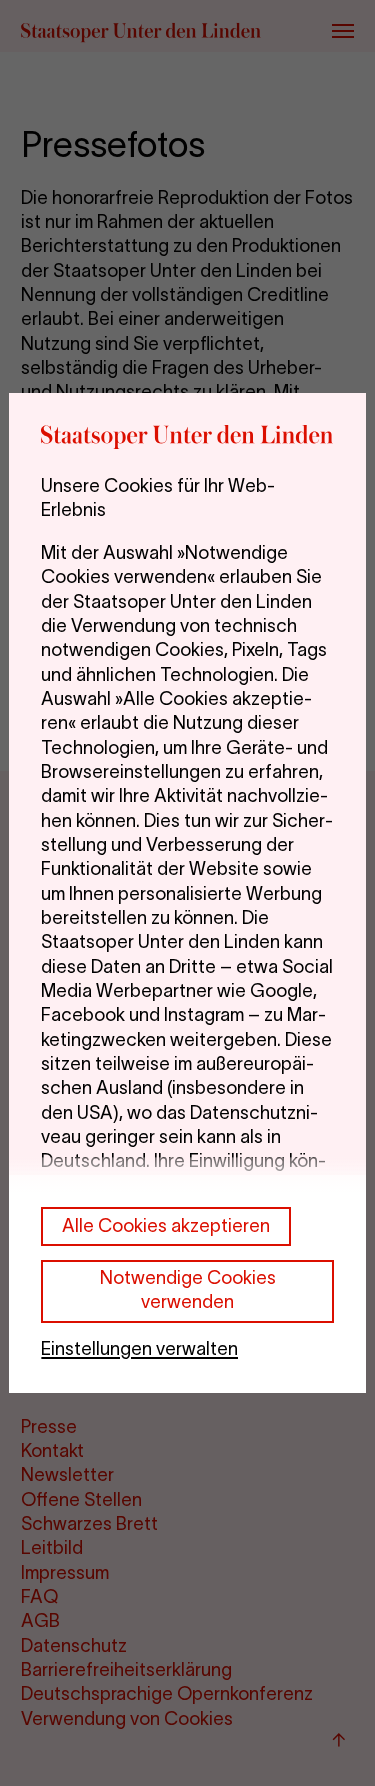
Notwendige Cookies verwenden (188, 1289)
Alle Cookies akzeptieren (166, 1225)
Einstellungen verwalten (139, 1348)
